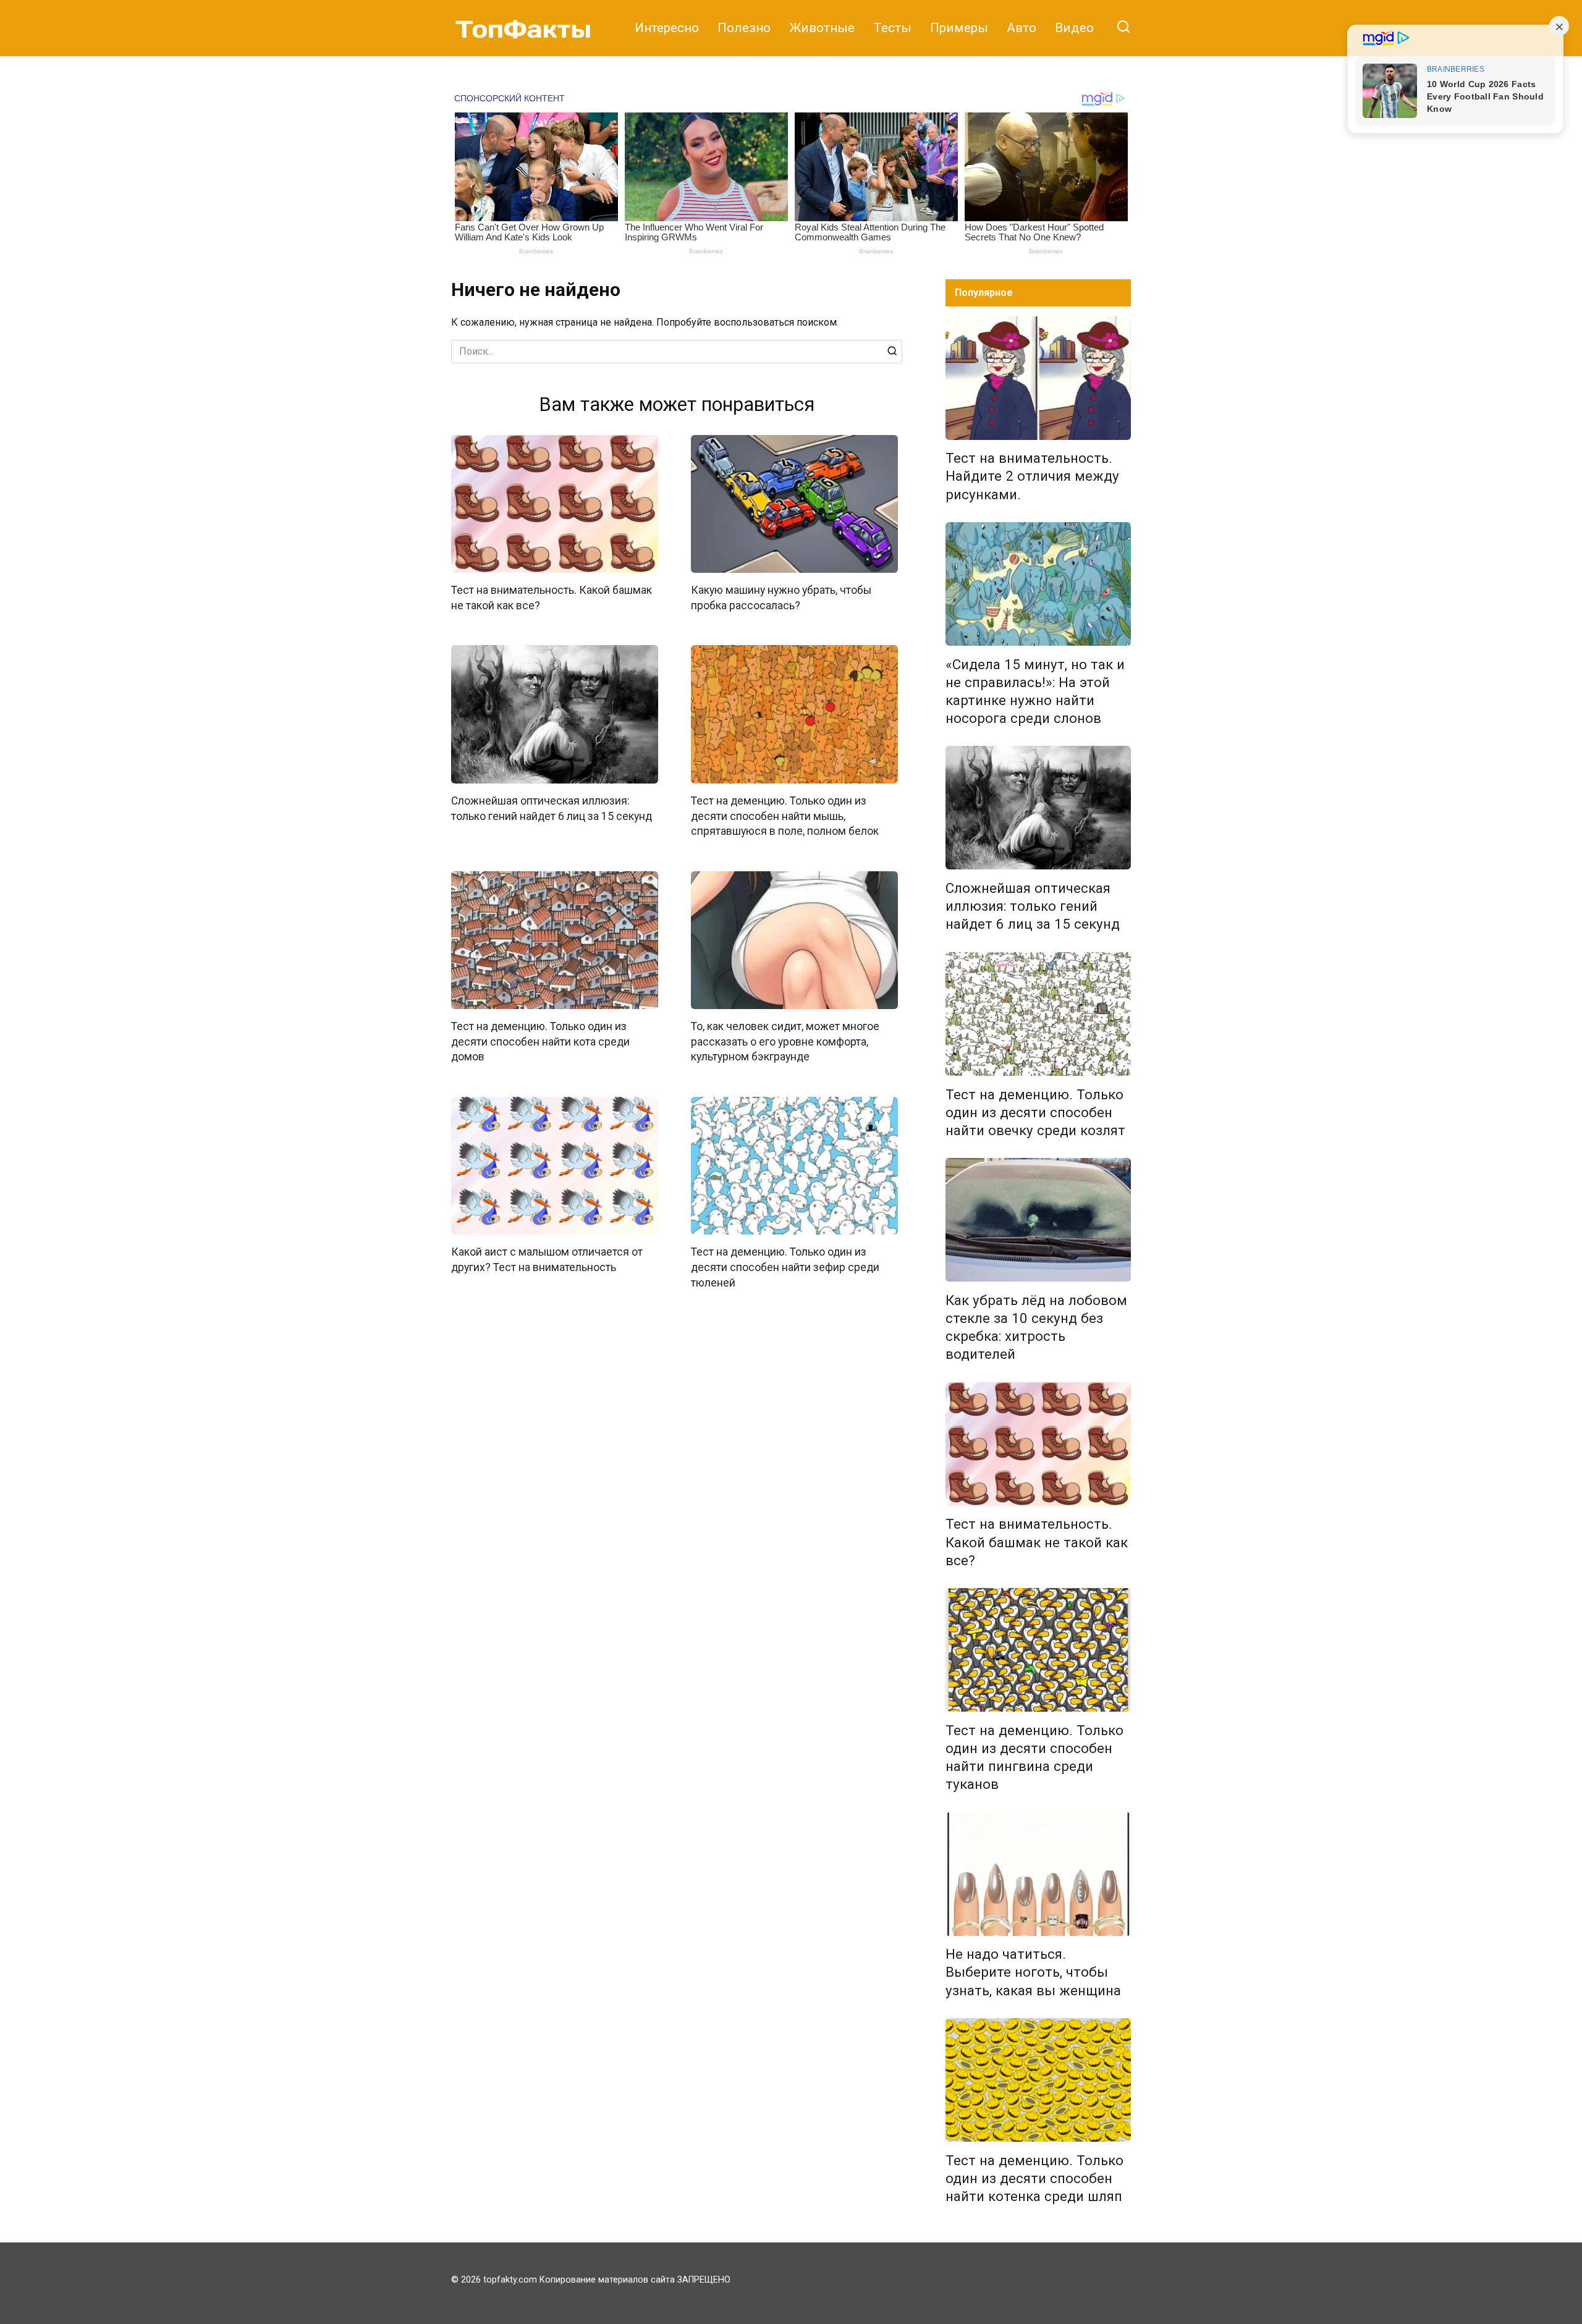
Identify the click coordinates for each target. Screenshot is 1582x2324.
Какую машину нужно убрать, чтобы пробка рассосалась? (781, 598)
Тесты (892, 28)
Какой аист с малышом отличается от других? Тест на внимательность (547, 1260)
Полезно (744, 28)
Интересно (667, 28)
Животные (822, 28)
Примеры (959, 28)
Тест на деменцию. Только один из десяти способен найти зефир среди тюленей (785, 1267)
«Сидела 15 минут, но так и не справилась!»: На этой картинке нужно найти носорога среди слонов (1035, 691)
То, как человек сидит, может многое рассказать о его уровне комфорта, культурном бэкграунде (785, 1042)
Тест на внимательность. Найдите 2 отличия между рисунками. (1032, 476)
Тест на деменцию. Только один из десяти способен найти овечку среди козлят (1035, 1112)
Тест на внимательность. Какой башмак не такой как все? (1037, 1542)
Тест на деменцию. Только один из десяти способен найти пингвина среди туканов (1034, 1757)
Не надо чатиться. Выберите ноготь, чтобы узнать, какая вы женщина (1033, 1972)
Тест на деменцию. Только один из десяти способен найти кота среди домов (540, 1042)
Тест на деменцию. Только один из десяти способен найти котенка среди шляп (1034, 2178)
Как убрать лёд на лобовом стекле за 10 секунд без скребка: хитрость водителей (1036, 1327)
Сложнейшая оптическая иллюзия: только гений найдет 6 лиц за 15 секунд (1033, 906)
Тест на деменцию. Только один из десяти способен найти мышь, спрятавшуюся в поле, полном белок (785, 816)
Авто (1022, 28)
